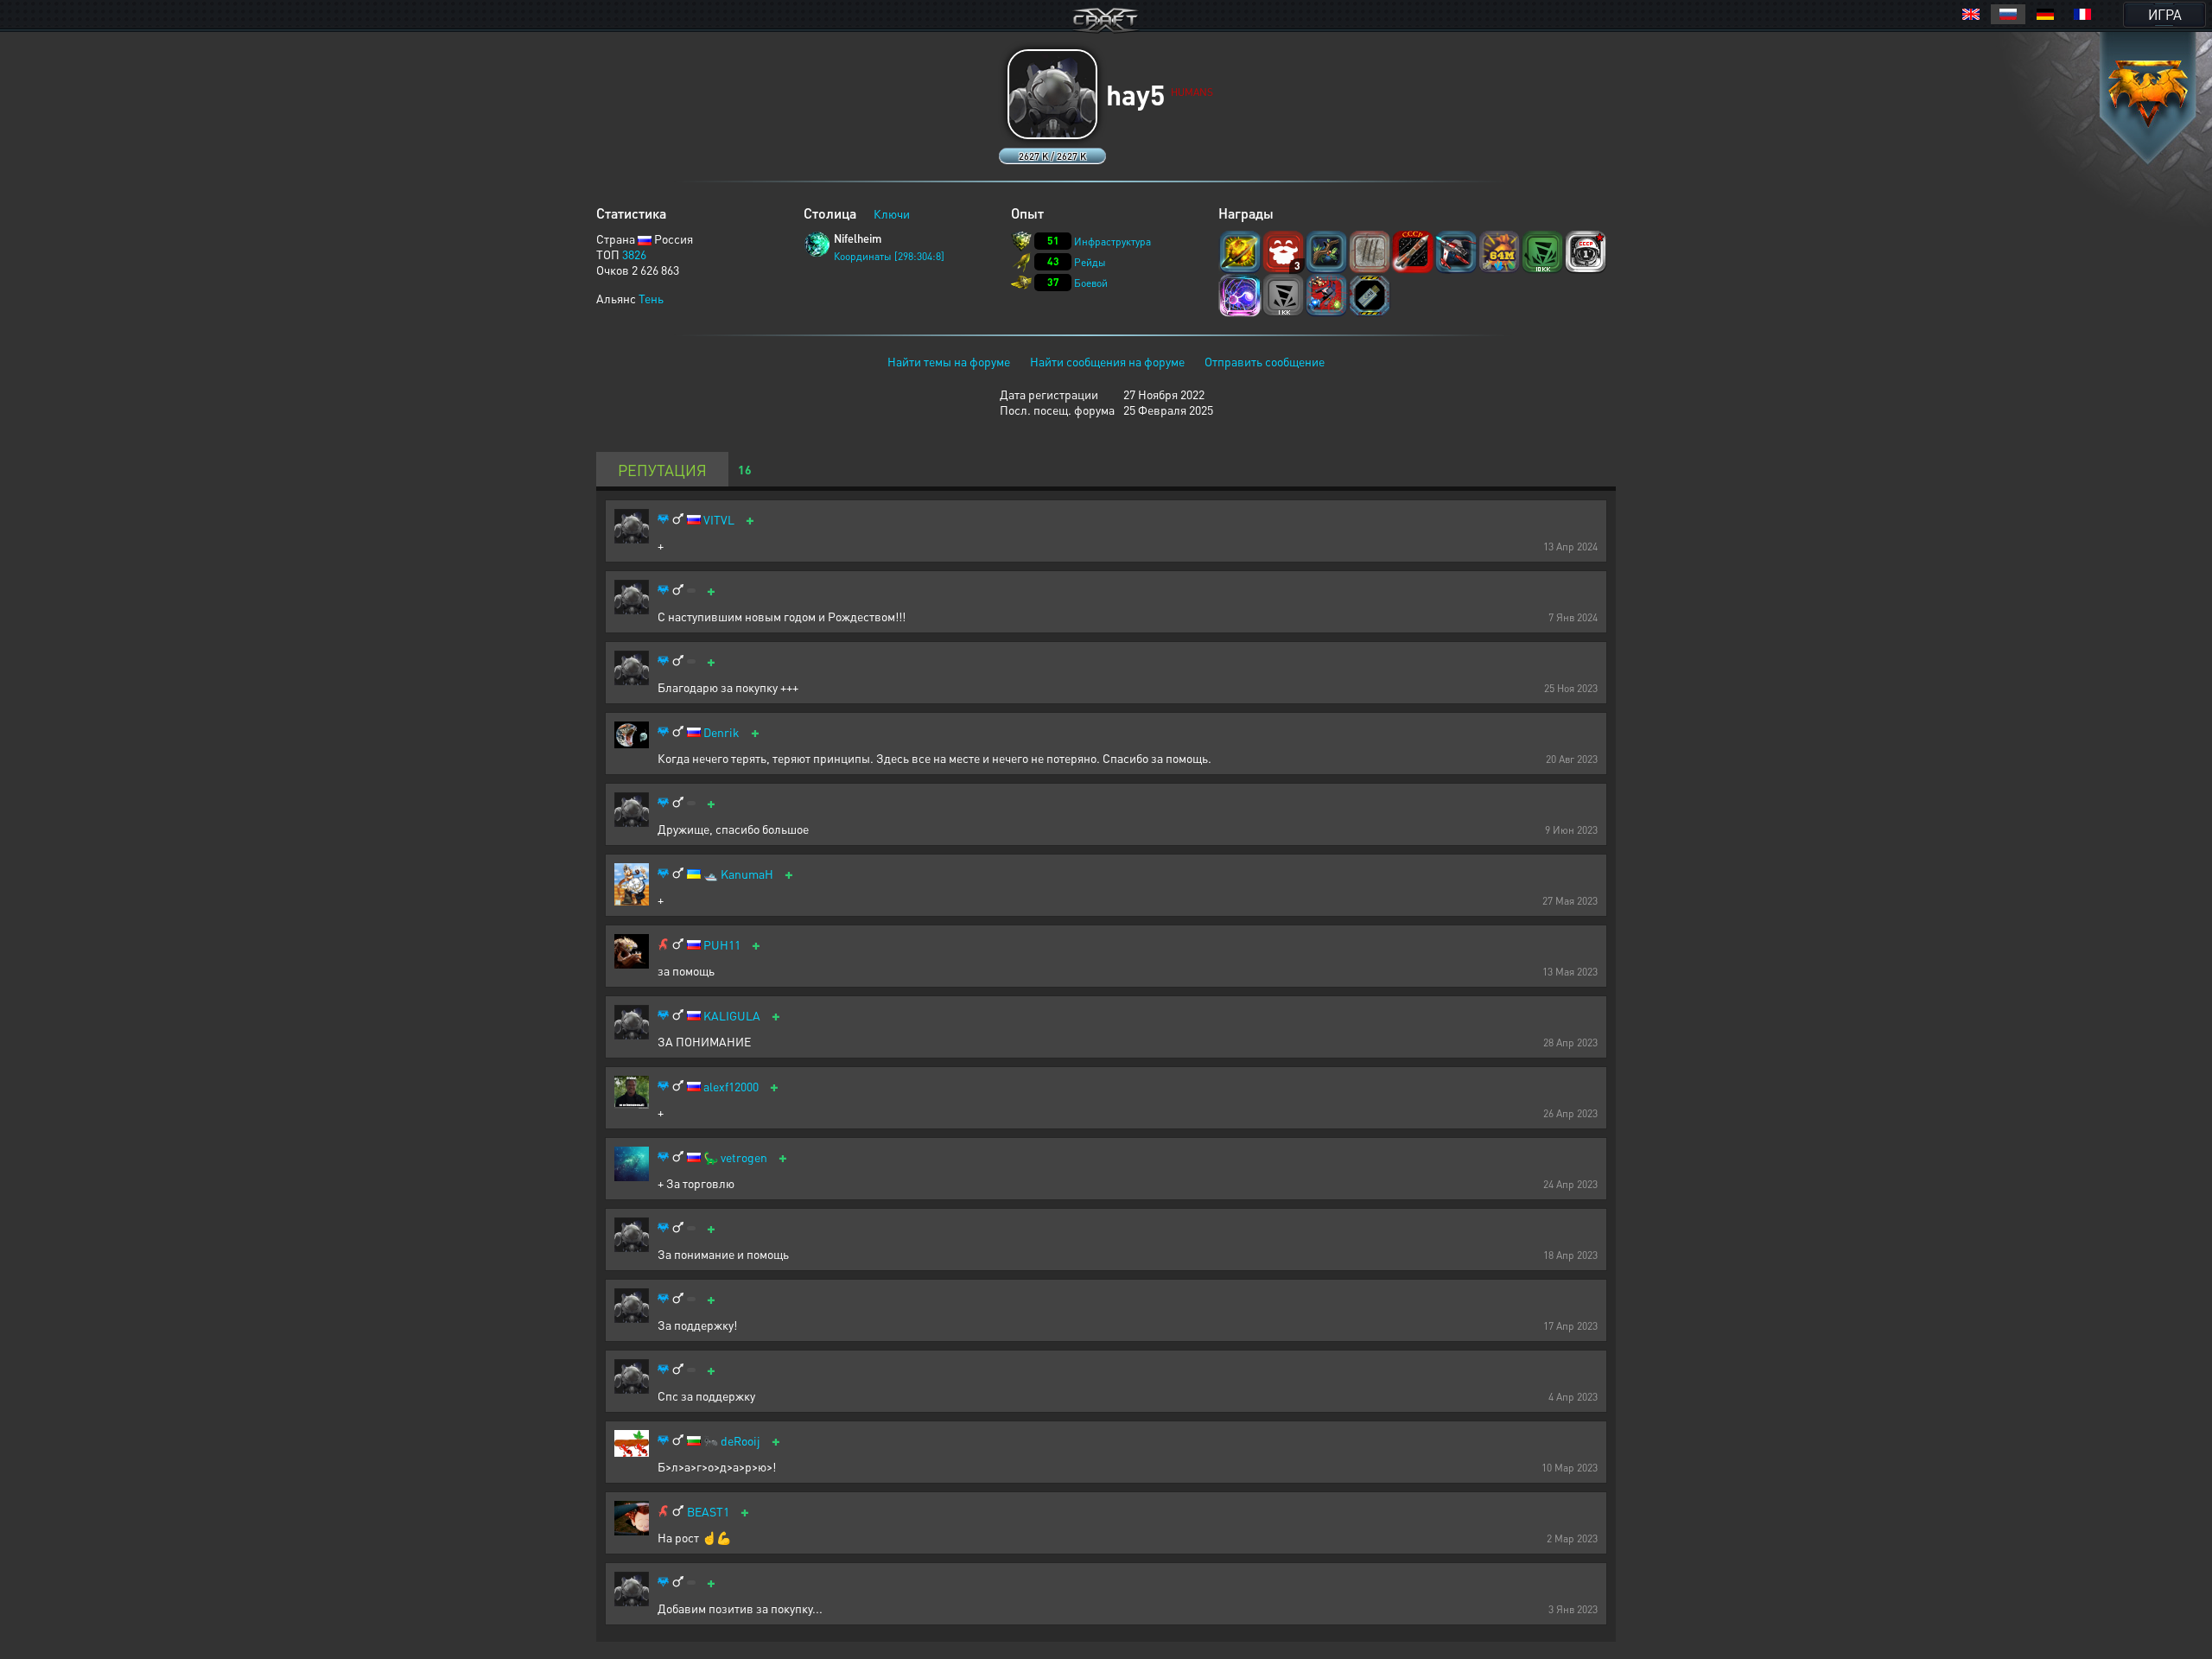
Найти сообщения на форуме (1107, 361)
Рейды (1090, 262)
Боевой (1091, 283)
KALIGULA (732, 1016)
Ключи (892, 213)
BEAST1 (708, 1512)
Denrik (721, 732)
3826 (634, 254)
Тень (651, 298)
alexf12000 (731, 1087)
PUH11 (722, 945)
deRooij (741, 1441)
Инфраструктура (1112, 242)
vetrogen (744, 1157)
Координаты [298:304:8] (889, 256)
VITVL (719, 520)
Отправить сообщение (1265, 361)
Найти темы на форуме (949, 361)
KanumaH (747, 874)
